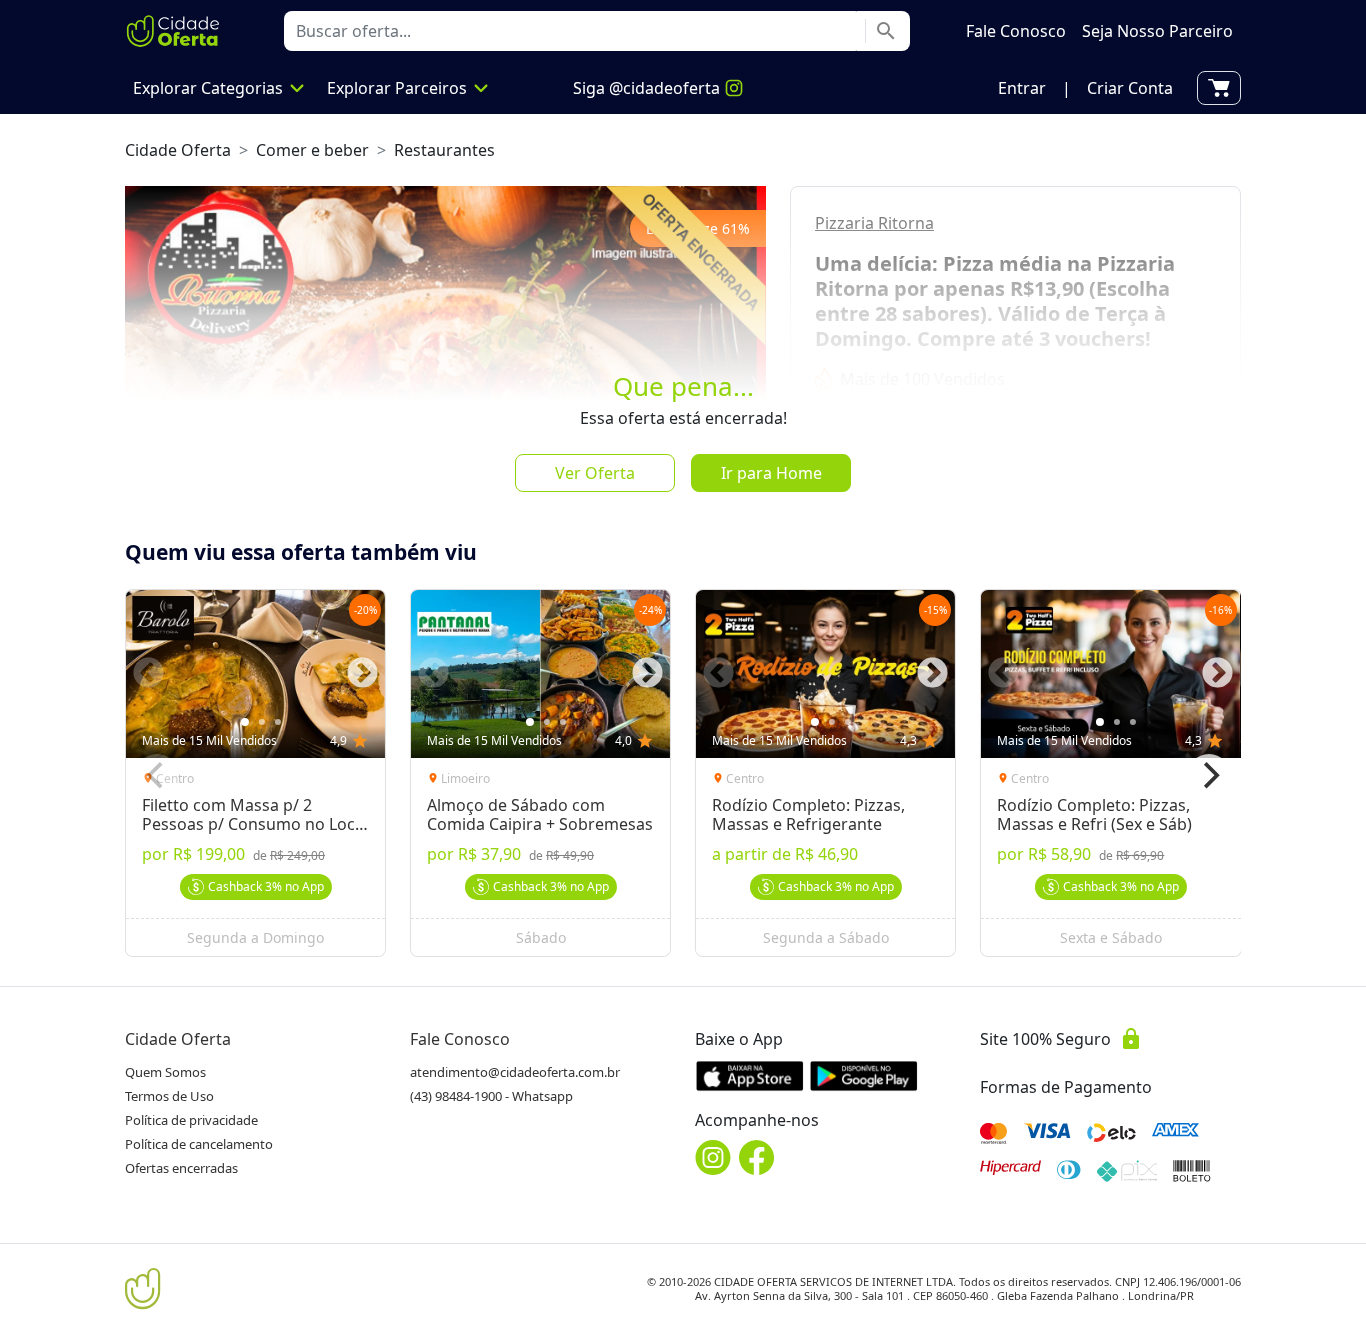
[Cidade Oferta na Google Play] (864, 1075)
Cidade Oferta (178, 150)
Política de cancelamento (199, 1144)
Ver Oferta (595, 473)
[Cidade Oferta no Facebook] (757, 1157)
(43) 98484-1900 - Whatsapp (491, 1096)
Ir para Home (771, 473)
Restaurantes (444, 150)
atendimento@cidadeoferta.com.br (515, 1072)
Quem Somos (165, 1072)
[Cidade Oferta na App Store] (750, 1075)
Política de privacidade (191, 1120)
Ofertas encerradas (181, 1168)
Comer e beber (312, 150)
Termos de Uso (169, 1096)
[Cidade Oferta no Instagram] (713, 1157)
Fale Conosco (460, 1039)
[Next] (1209, 776)
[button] (1022, 88)
